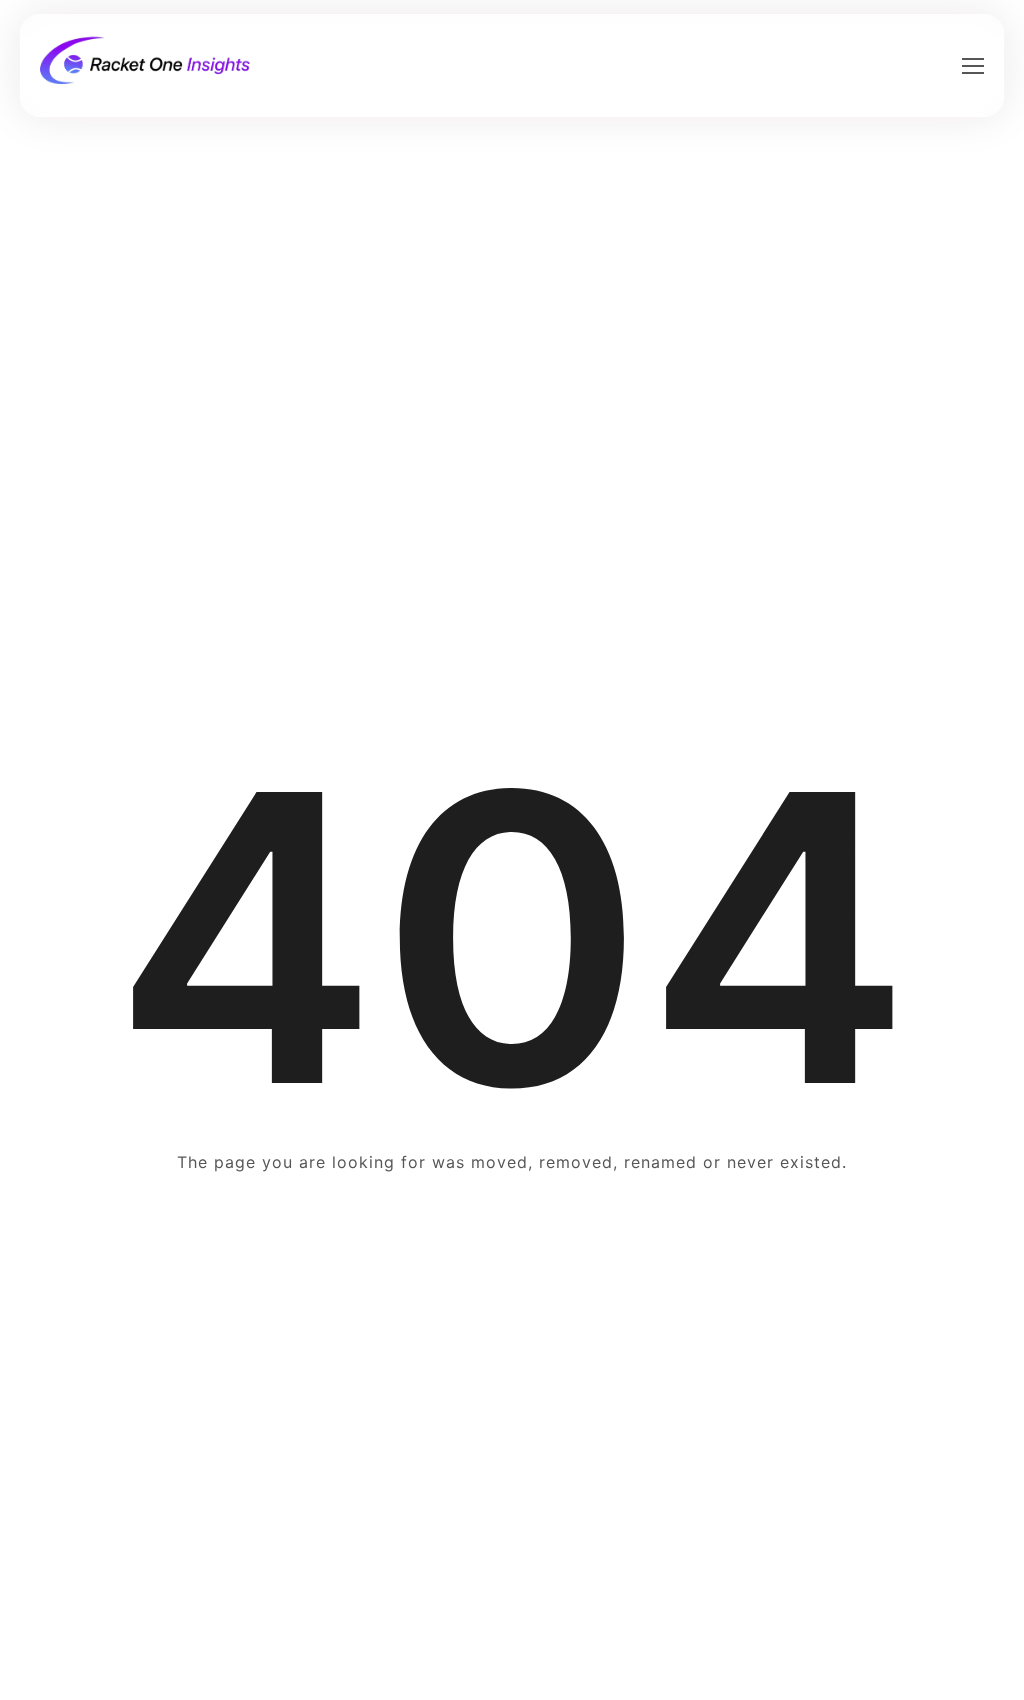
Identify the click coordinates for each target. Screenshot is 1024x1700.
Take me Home (512, 1238)
